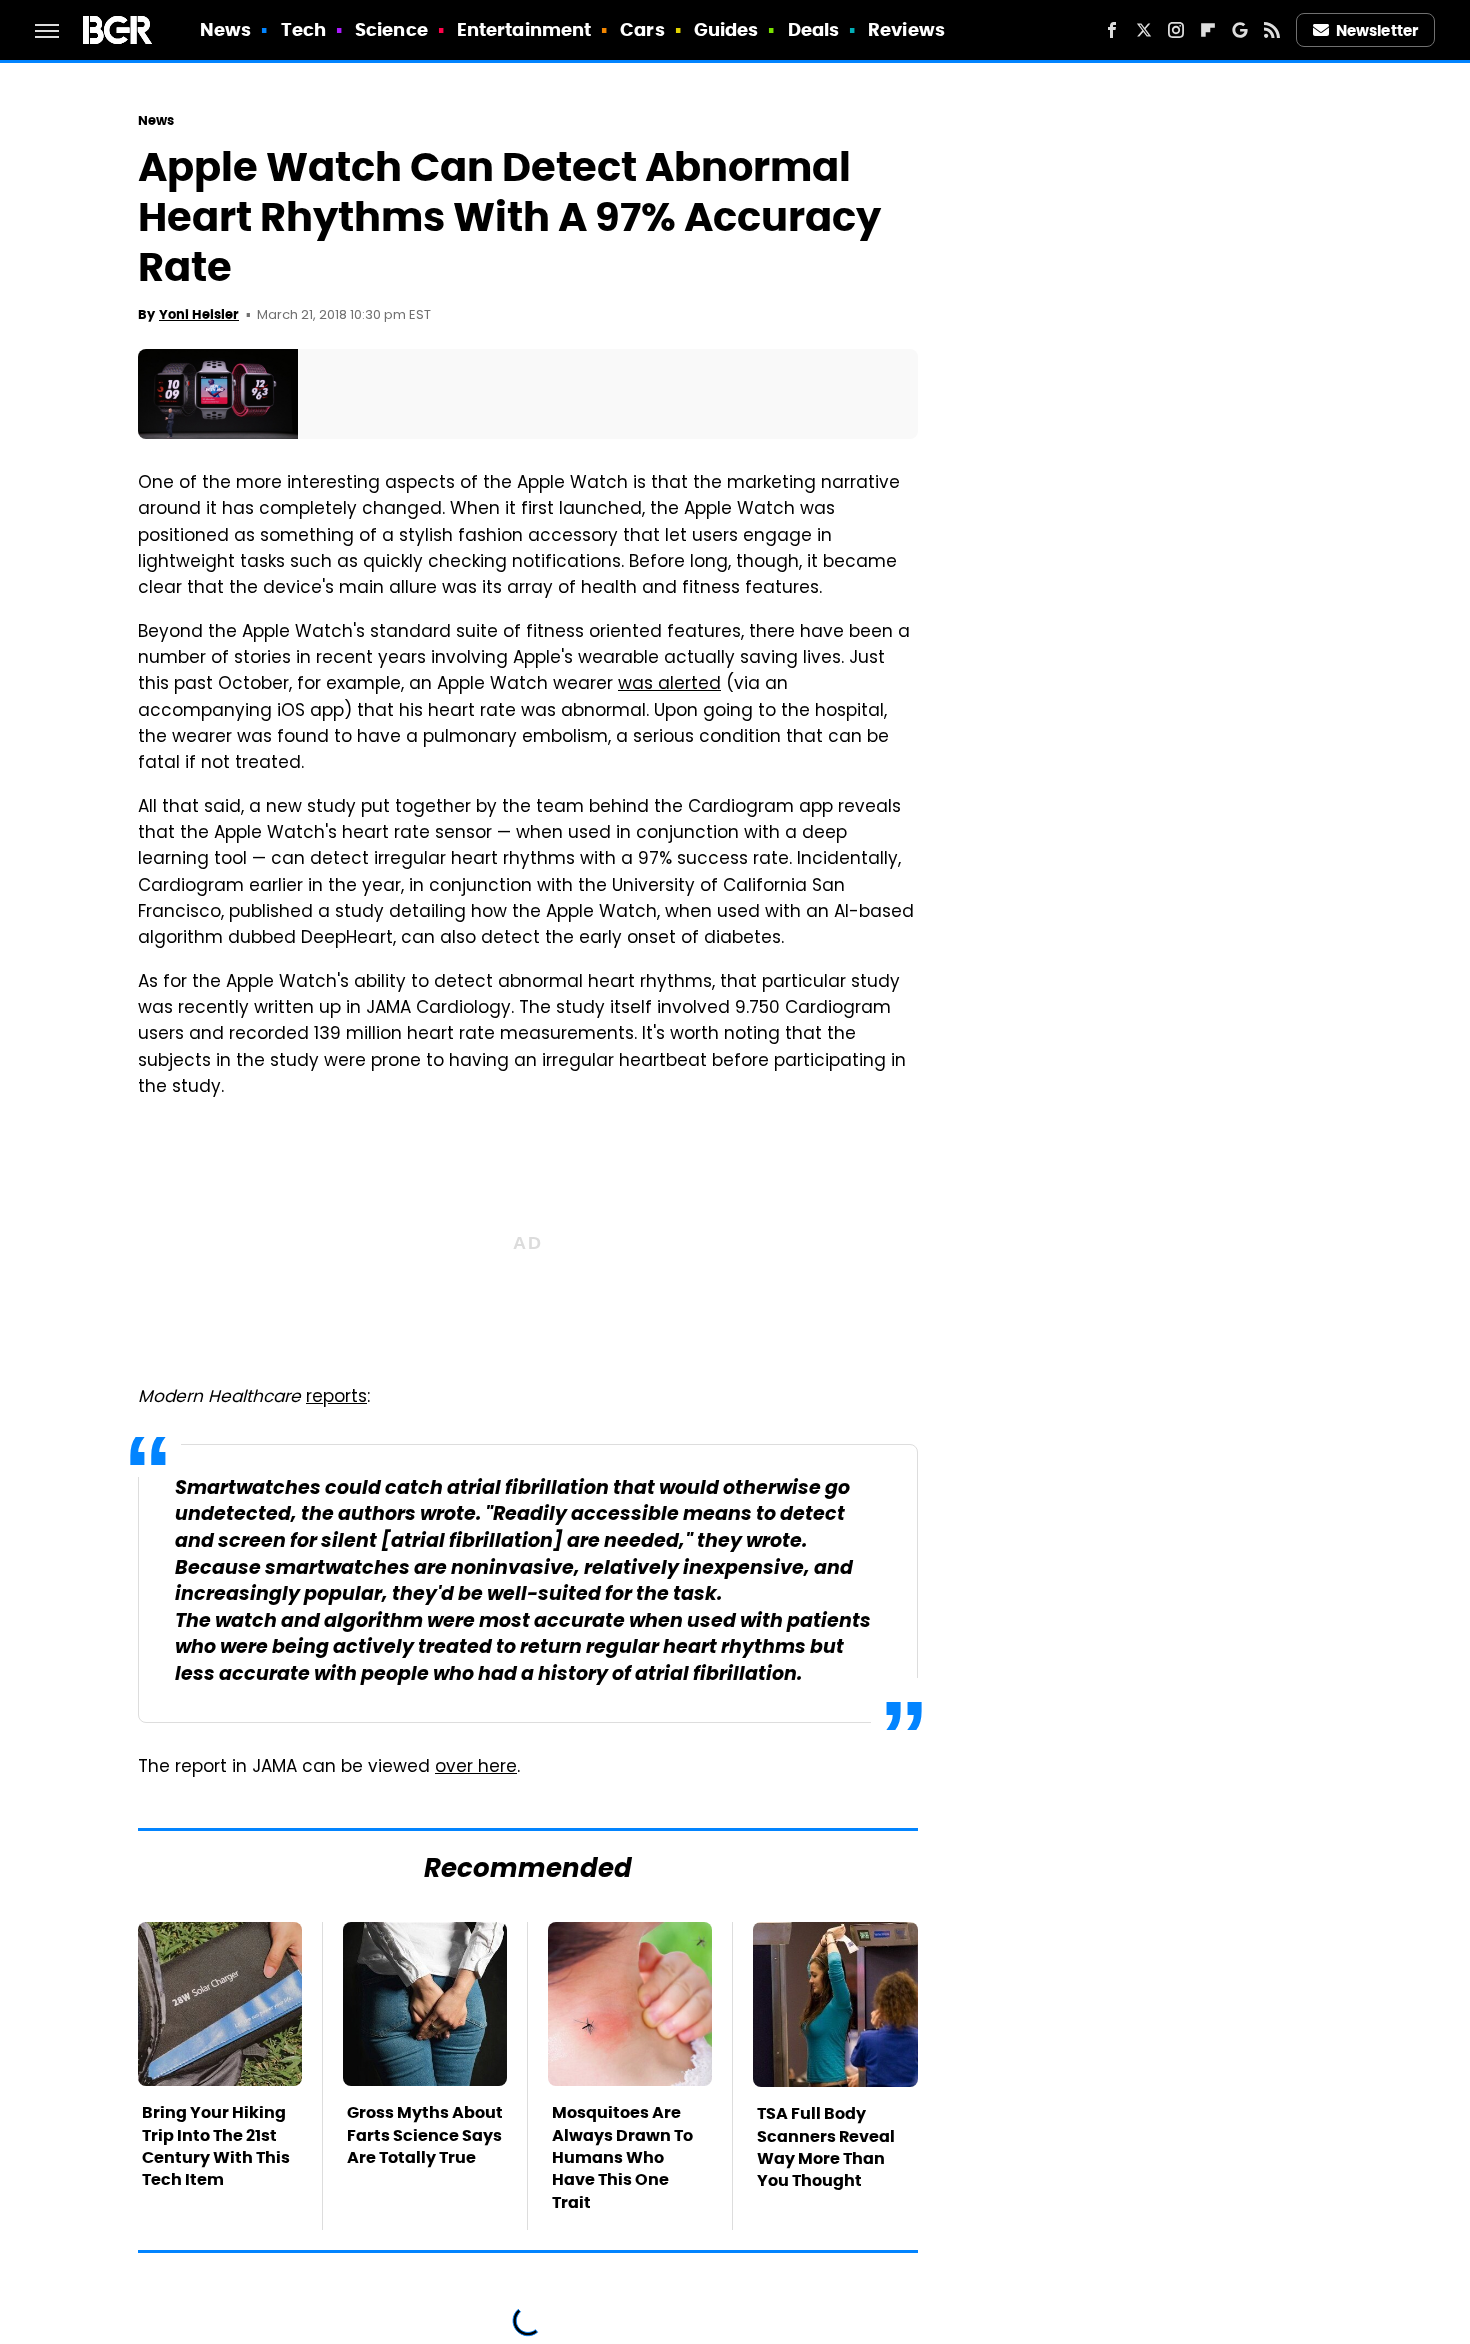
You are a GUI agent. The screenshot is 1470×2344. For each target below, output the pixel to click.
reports (336, 1398)
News (225, 29)
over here (476, 1768)
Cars (642, 29)
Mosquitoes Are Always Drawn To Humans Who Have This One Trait (622, 2157)
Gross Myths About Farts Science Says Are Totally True (425, 2135)
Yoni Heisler (199, 314)
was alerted (669, 685)
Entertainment (524, 29)
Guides (726, 29)
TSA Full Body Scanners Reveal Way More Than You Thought (826, 2147)
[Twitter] (1144, 30)
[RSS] (1272, 30)
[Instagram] (1176, 30)
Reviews (906, 29)
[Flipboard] (1208, 30)
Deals (814, 29)
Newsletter (1377, 30)
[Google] (1240, 30)
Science (391, 29)
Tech (303, 29)
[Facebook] (1112, 30)
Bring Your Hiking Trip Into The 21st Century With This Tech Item (216, 2146)
